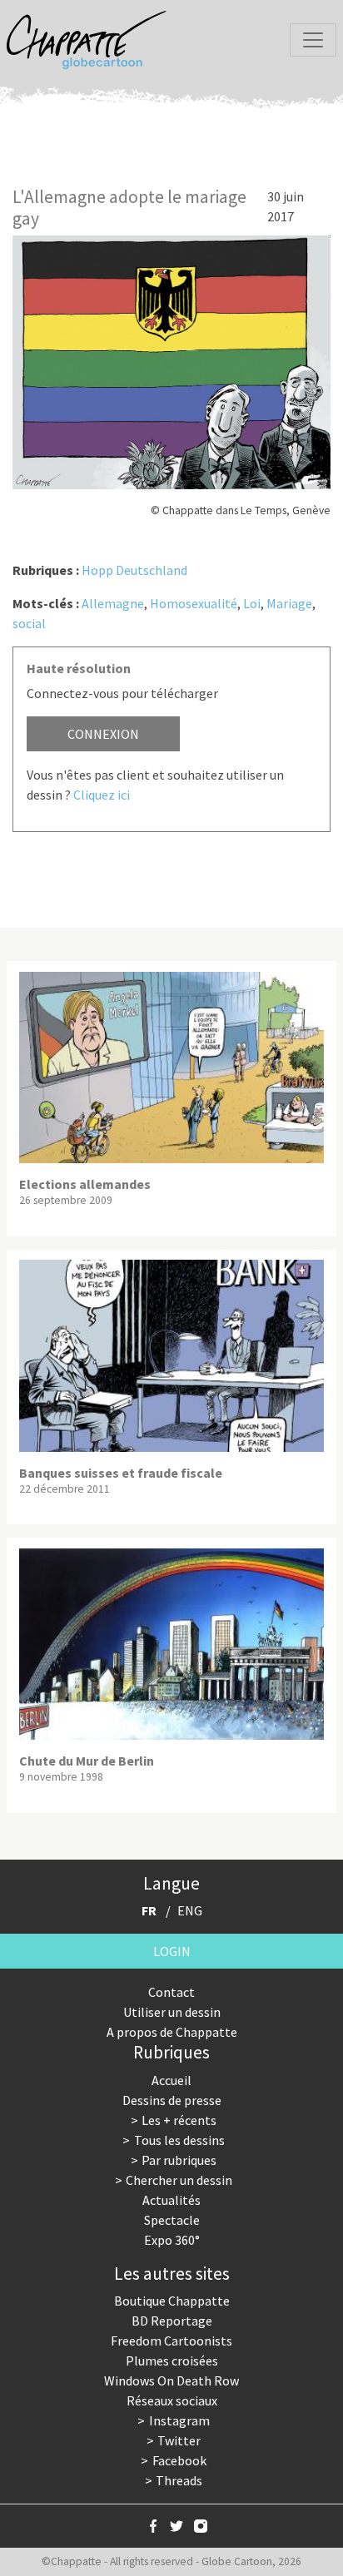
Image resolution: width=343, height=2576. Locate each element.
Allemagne (113, 603)
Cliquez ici (102, 795)
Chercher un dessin (179, 2180)
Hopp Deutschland (134, 570)
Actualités (171, 2200)
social (29, 623)
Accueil (171, 2080)
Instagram (179, 2420)
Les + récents (179, 2120)
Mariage (289, 603)
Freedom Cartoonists (171, 2341)
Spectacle (172, 2220)
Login (172, 1951)
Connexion (103, 734)
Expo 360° (172, 2240)
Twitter (179, 2440)
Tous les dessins (179, 2140)
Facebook (179, 2460)
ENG (190, 1910)
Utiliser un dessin (172, 2012)
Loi (252, 603)
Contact (171, 1992)
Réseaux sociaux (172, 2400)
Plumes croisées (172, 2361)
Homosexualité (194, 603)
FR (149, 1910)
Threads (179, 2480)
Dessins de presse (172, 2100)
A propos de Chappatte (172, 2032)
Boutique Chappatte (172, 2301)
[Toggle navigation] (313, 40)
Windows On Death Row (171, 2380)
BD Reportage (172, 2321)
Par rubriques (179, 2160)
